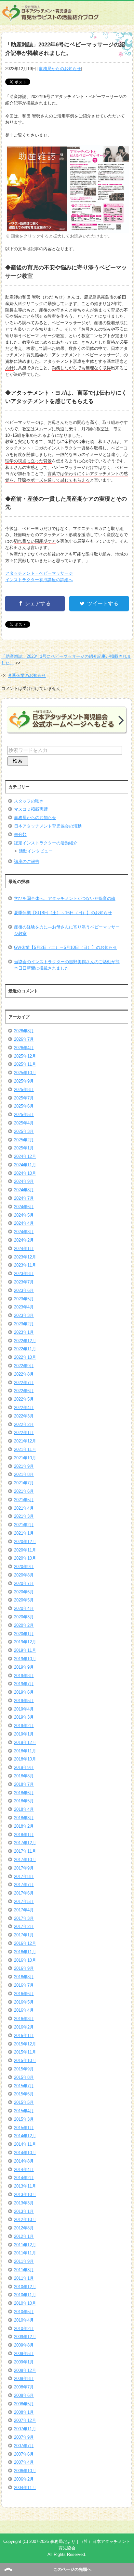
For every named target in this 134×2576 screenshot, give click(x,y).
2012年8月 (24, 2228)
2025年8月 (24, 1090)
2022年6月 (24, 1391)
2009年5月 (24, 2354)
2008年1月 (24, 2412)
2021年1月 (24, 1533)
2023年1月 (24, 1332)
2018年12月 (25, 1742)
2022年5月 (24, 1399)
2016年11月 (25, 1952)
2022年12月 (25, 1341)
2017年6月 (24, 1893)
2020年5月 (24, 1600)
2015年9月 (24, 2069)
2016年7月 (24, 1985)
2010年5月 (24, 2312)
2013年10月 (25, 2195)
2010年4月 (24, 2320)
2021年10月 (25, 1458)
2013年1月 (24, 2211)
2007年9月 (24, 2437)
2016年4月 (24, 2010)
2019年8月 (24, 1676)
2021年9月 (24, 1466)
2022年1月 (24, 1433)
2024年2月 (24, 1240)
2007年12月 (25, 2420)
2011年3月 (24, 2270)
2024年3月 (24, 1232)
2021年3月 (24, 1516)
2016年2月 (24, 2027)
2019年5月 (24, 1701)
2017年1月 (24, 1935)
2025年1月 (24, 1148)
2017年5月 (24, 1901)
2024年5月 (24, 1215)
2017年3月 (24, 1918)
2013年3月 (24, 2203)
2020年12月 (25, 1542)
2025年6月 (24, 1106)
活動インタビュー (36, 851)
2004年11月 (25, 2488)
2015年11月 (25, 2052)
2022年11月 (25, 1349)
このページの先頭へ (72, 2569)
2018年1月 (24, 1835)
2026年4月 (24, 1048)
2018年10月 (25, 1759)
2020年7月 (24, 1583)
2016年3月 (24, 2019)
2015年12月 (25, 2044)
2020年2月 (24, 1625)
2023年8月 (24, 1274)
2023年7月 (24, 1282)
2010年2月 (24, 2329)
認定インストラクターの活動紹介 (46, 843)
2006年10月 (25, 2471)
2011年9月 (24, 2261)
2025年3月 (24, 1131)
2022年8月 (24, 1374)
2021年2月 (24, 1525)
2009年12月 (25, 2337)
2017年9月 (24, 1868)
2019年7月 (24, 1684)
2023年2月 (24, 1324)
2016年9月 (24, 1968)
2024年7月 (24, 1198)
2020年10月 (25, 1558)
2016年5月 (24, 2002)
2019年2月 (24, 1726)
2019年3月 (24, 1717)
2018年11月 (25, 1751)
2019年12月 (25, 1642)
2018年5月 (24, 1801)
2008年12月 (25, 2370)
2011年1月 (24, 2278)
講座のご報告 (27, 861)
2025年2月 (24, 1140)
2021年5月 (24, 1500)
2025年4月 (24, 1123)
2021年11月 (25, 1449)
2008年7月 (24, 2387)
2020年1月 (24, 1634)
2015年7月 (24, 2086)
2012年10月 (25, 2220)
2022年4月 (24, 1408)
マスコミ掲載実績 (31, 809)
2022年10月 (25, 1357)
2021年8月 (24, 1474)
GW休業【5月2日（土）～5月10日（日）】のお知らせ (66, 947)
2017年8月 (24, 1877)
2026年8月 (24, 1031)
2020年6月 (24, 1592)
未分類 (20, 834)
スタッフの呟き (29, 801)
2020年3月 (24, 1617)
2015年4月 (24, 2111)
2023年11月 (25, 1265)
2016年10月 (25, 1960)
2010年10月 (25, 2303)
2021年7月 (24, 1483)
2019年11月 (25, 1650)
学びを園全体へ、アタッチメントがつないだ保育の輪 (65, 898)
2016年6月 (24, 1994)
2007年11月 (25, 2429)
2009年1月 (24, 2362)
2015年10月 (25, 2061)
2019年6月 (24, 1692)
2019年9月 (24, 1667)
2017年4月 (24, 1910)
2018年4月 (24, 1809)
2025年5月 (24, 1115)
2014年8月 (24, 2161)
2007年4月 (24, 2462)
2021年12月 (25, 1441)
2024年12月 (25, 1156)
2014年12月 (25, 2136)
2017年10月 (25, 1860)
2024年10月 (25, 1173)
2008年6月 (24, 2395)
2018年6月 (24, 1793)
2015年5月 (24, 2102)
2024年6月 (24, 1207)
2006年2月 (24, 2479)
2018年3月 (24, 1818)
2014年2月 (24, 2178)
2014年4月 (24, 2170)
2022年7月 (24, 1383)
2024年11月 (25, 1165)
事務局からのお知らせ (60, 69)
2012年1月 (24, 2236)
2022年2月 (24, 1424)
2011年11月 (25, 2253)
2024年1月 (24, 1249)
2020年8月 (24, 1575)
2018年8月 (24, 1776)
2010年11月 (25, 2295)
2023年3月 (24, 1315)
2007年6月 (24, 2454)
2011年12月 (25, 2245)
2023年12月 (25, 1257)
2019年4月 (24, 1709)
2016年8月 (24, 1977)
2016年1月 (24, 2036)
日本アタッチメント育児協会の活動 (48, 826)
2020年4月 (24, 1608)
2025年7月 (24, 1098)
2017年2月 (24, 1926)
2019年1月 (24, 1734)
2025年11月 (25, 1064)
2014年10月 (25, 2153)
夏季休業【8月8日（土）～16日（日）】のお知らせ (63, 913)
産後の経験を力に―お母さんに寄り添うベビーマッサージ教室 (67, 930)
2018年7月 (24, 1784)
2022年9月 (24, 1366)
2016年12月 (25, 1943)
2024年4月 (24, 1223)
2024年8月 (24, 1190)
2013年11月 (25, 2186)
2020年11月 (25, 1550)
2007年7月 (24, 2446)
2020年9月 (24, 1567)
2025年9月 (24, 1081)
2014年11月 (25, 2144)
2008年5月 (24, 2404)
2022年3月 (24, 1416)
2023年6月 (24, 1290)
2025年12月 (25, 1056)
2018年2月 (24, 1826)
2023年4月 (24, 1307)
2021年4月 (24, 1508)
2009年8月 (24, 2345)
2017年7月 (24, 1885)
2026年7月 (24, 1039)
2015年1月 (24, 2128)
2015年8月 (24, 2077)
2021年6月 (24, 1491)
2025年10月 (25, 1073)
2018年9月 (24, 1767)
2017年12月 (25, 1843)
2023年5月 (24, 1299)
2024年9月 (24, 1181)
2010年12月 (25, 2287)
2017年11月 (25, 1851)
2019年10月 (25, 1659)
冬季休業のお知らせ (27, 675)
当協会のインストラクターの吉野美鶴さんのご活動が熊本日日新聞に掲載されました (67, 965)
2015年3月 (24, 2119)
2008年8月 (24, 2379)
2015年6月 (24, 2094)
